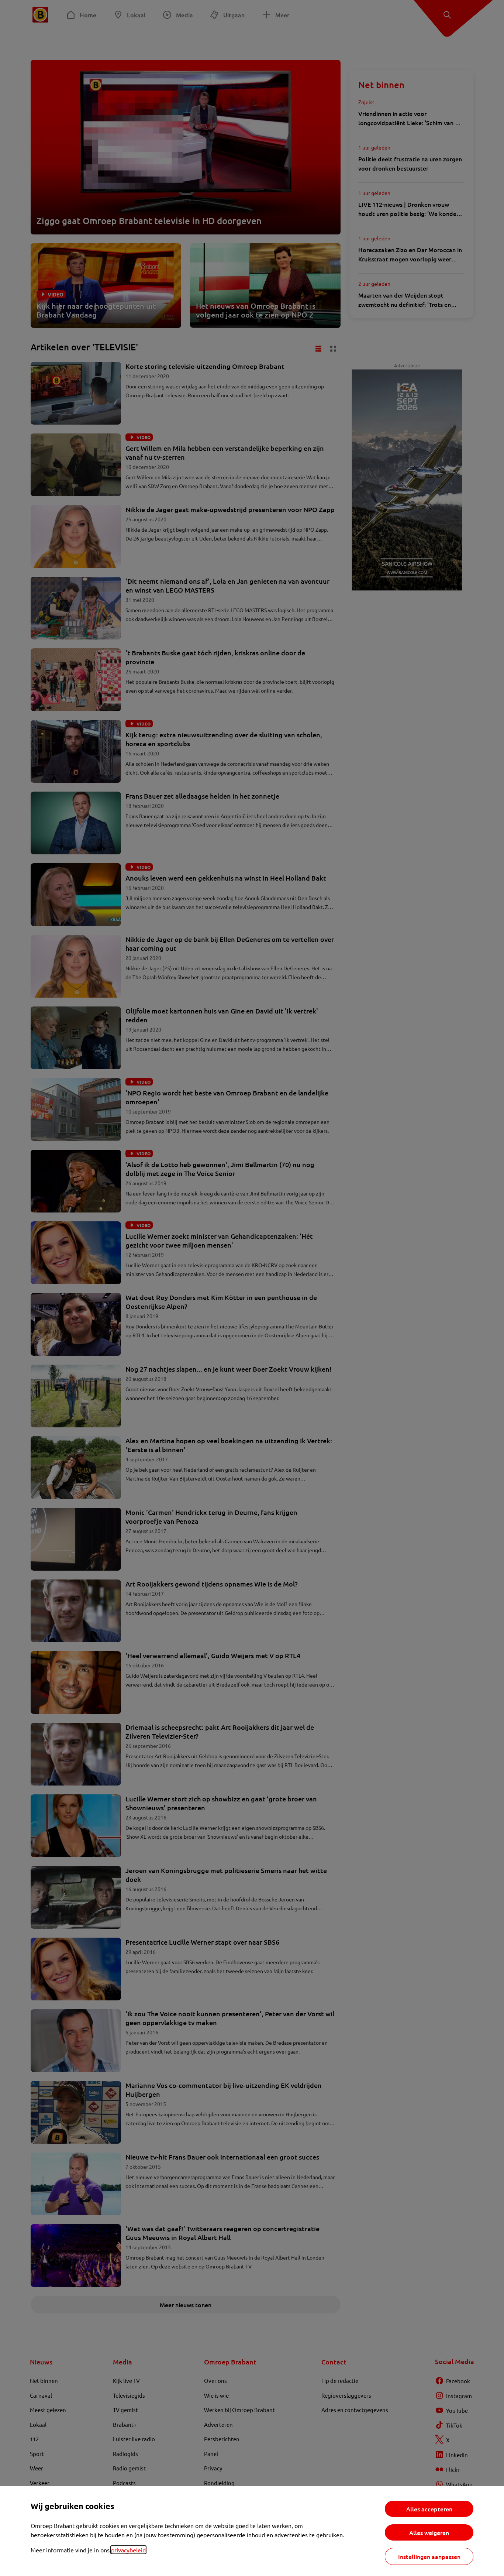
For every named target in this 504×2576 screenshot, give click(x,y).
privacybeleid (128, 2550)
